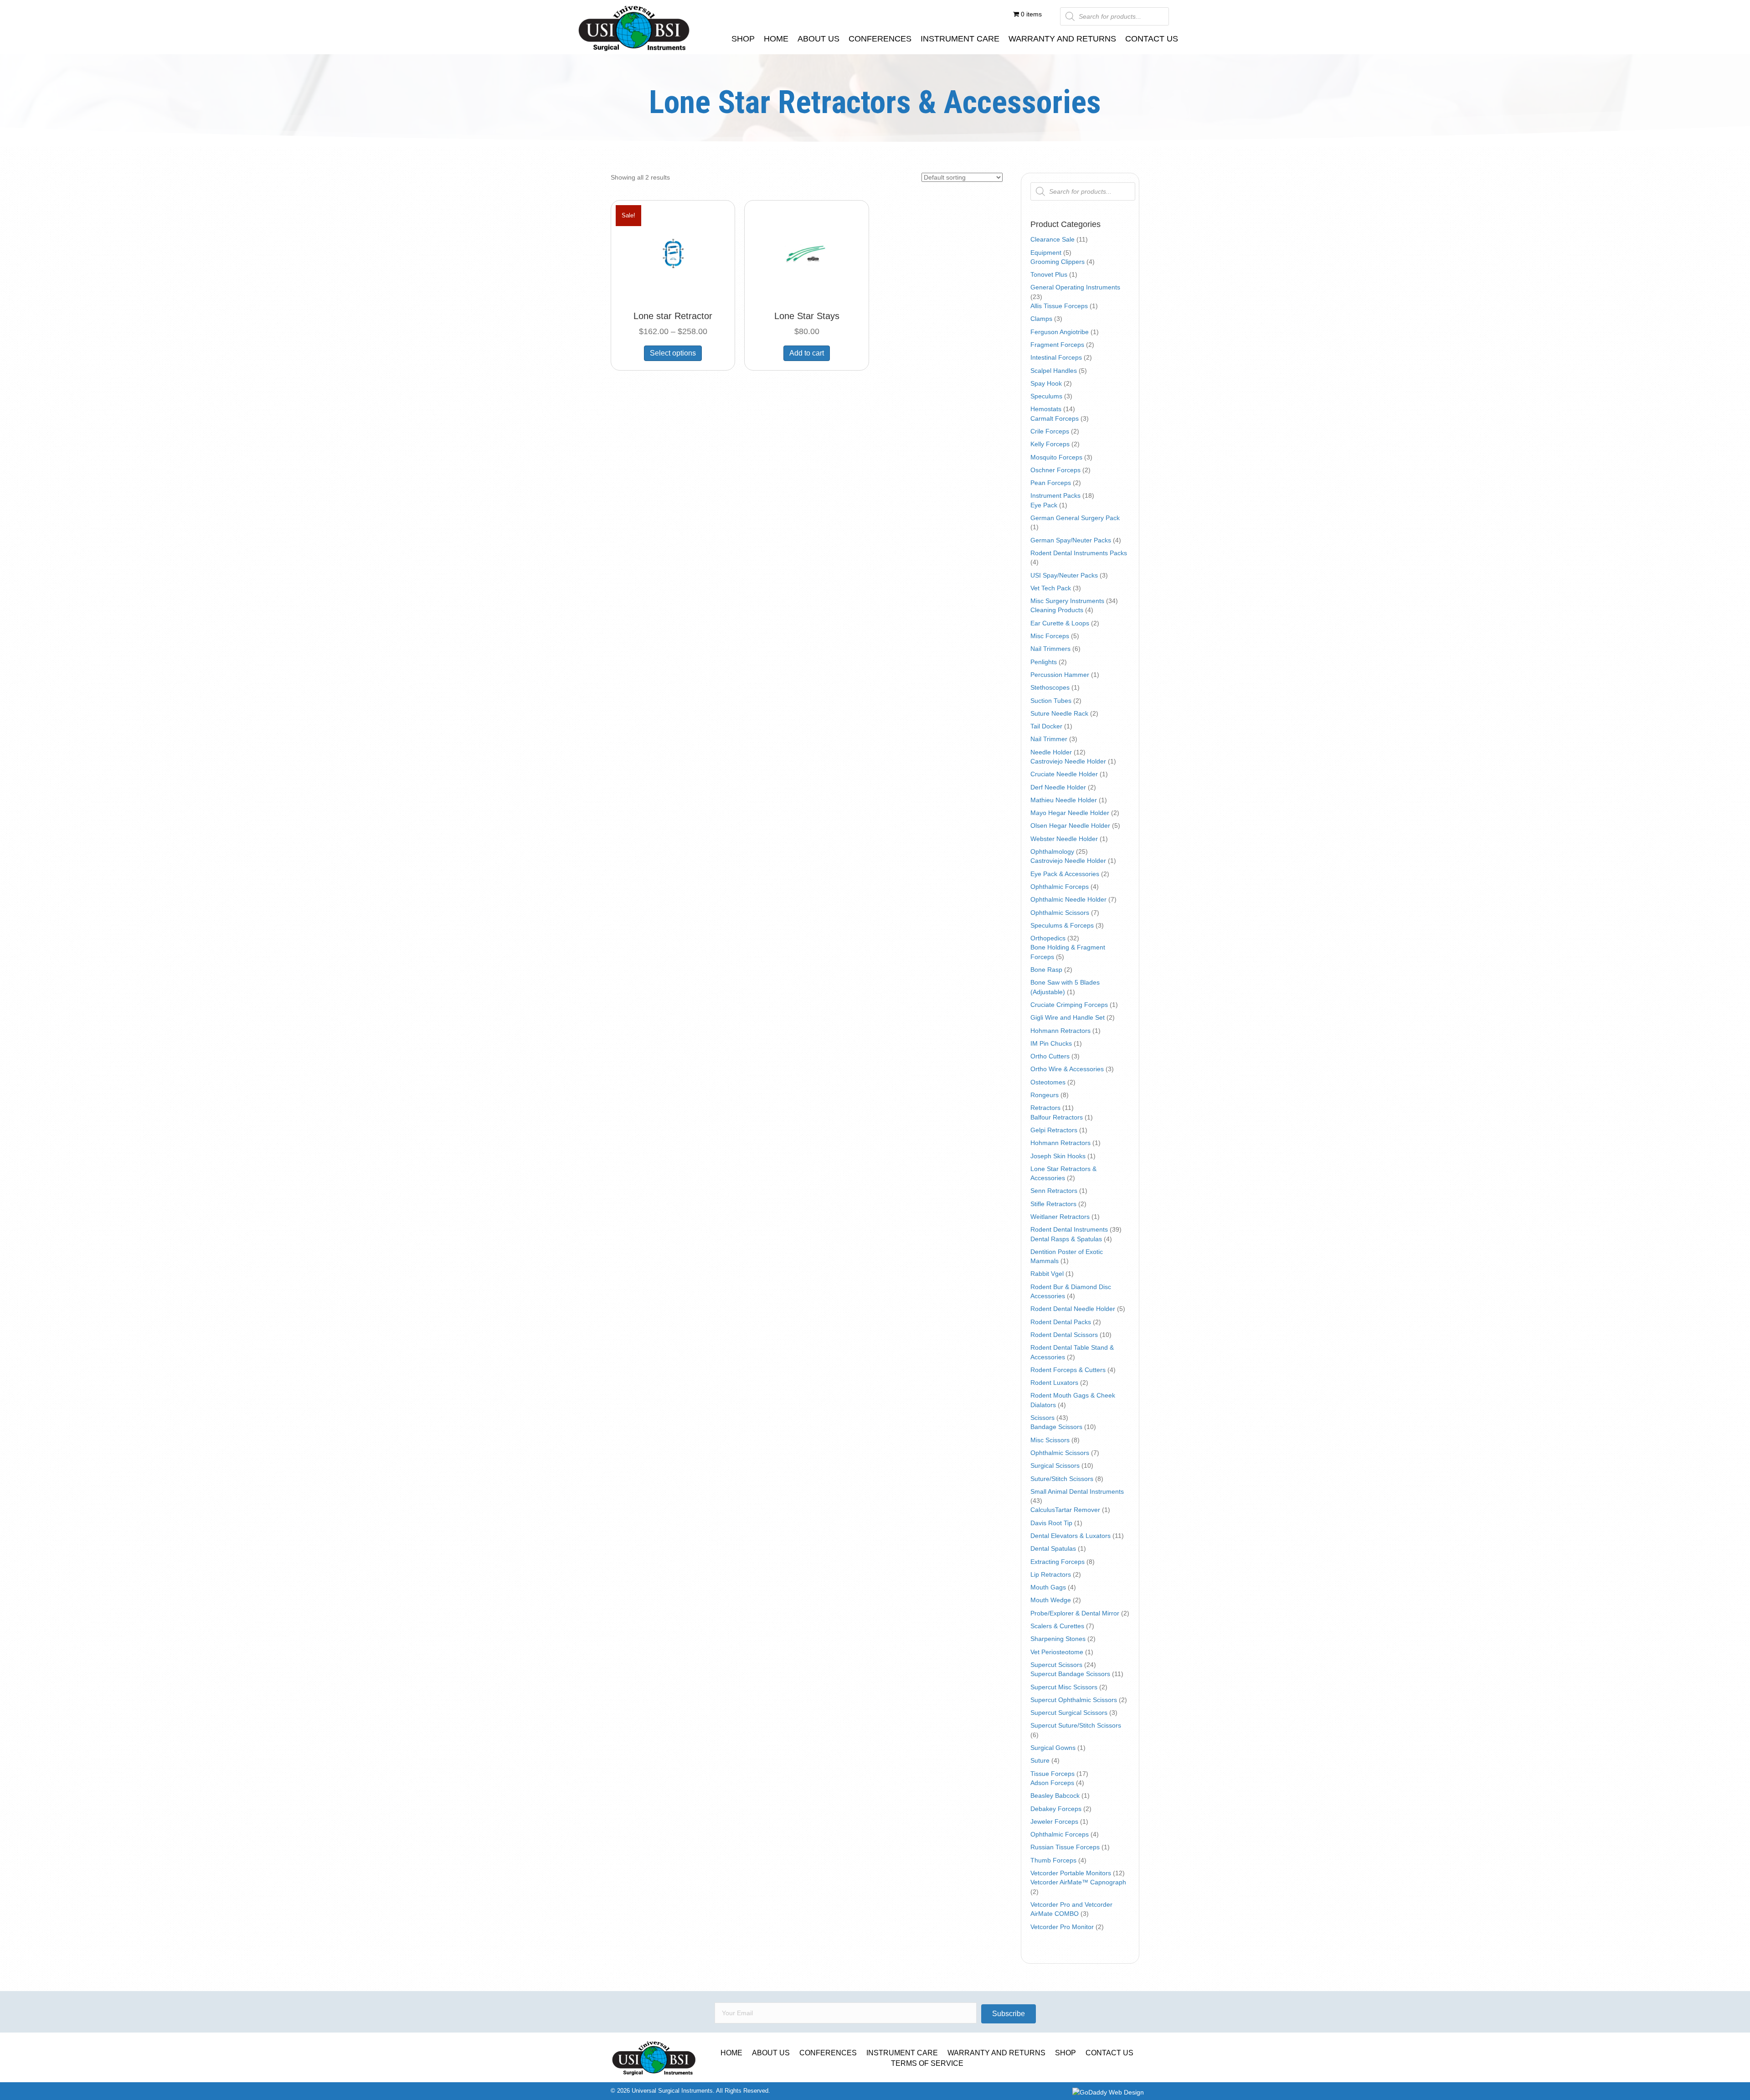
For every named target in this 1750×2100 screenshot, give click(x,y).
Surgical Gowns (1053, 1748)
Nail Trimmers (1050, 649)
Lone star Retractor (673, 316)
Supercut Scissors (1056, 1665)
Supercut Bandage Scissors (1070, 1674)
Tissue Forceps (1053, 1774)
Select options (673, 353)
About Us (771, 2053)
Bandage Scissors (1056, 1427)
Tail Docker (1046, 726)
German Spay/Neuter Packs (1071, 540)
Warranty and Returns (996, 2053)
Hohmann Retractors (1060, 1031)
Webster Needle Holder (1064, 839)
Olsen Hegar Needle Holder (1070, 826)
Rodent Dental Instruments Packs (1079, 553)
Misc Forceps (1050, 636)
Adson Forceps (1052, 1783)
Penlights (1044, 662)
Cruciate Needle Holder (1064, 774)
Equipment (1046, 253)
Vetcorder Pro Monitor (1062, 1927)
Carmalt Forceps (1055, 418)
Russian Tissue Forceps (1065, 1847)
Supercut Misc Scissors (1064, 1687)
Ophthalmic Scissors (1060, 913)
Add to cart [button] (807, 353)
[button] (1009, 2014)
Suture (1040, 1760)
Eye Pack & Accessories (1065, 874)
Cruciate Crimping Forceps (1069, 1005)
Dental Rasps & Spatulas (1066, 1239)
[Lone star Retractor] (673, 255)
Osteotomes (1048, 1082)
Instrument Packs (1055, 495)
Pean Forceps (1051, 483)
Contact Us (1109, 2053)
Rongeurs (1045, 1095)
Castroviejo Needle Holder (1068, 761)
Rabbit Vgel (1047, 1274)
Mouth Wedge (1051, 1600)
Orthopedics (1048, 938)
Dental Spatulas (1053, 1548)
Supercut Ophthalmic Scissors (1074, 1700)
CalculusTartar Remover (1065, 1510)
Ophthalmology (1052, 851)
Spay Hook (1046, 383)
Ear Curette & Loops (1060, 623)
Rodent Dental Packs (1061, 1322)
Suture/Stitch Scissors (1062, 1479)
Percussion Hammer (1060, 675)
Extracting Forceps (1058, 1562)
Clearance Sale (1053, 239)
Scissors (1042, 1418)
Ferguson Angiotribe (1060, 332)
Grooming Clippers (1058, 262)
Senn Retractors (1054, 1191)
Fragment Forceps (1057, 345)
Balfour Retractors (1057, 1117)
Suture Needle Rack (1059, 713)
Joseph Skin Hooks (1058, 1156)
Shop (1065, 2053)
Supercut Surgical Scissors (1069, 1713)
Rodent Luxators (1054, 1383)
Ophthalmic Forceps (1060, 887)
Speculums (1046, 396)
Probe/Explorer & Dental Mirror (1075, 1613)
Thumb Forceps (1053, 1860)
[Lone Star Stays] (806, 255)
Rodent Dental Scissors (1064, 1335)
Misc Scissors (1050, 1440)
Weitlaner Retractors (1060, 1217)
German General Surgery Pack (1075, 518)
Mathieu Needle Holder (1064, 800)
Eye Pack (1044, 505)
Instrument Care (902, 2053)
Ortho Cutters (1050, 1056)
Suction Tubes (1051, 701)
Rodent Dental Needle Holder (1073, 1309)
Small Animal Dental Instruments (1077, 1491)
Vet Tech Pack (1051, 588)
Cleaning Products (1057, 610)
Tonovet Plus (1049, 274)
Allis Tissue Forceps (1059, 306)
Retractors (1045, 1108)
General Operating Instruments (1075, 287)
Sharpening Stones (1058, 1639)
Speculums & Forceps (1062, 925)
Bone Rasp (1046, 970)
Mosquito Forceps (1056, 457)
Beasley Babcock (1055, 1796)
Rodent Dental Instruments (1069, 1229)
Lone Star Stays (807, 316)
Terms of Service (927, 2063)
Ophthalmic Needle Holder (1068, 899)
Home (731, 2053)
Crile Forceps (1050, 431)
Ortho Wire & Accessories (1067, 1069)
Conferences (828, 2053)
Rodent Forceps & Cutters (1068, 1370)
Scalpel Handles (1054, 371)
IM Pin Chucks (1051, 1043)
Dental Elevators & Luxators (1071, 1536)
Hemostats (1046, 409)
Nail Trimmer (1049, 739)
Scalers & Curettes (1057, 1626)
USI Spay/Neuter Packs (1064, 575)
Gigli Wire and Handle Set (1068, 1017)
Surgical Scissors (1055, 1465)
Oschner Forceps (1055, 470)
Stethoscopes (1050, 687)
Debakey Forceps (1056, 1809)
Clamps (1041, 319)
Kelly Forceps (1050, 444)
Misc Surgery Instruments (1067, 601)
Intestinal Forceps (1056, 357)
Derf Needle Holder (1058, 787)
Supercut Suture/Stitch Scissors (1076, 1725)
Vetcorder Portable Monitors (1071, 1873)
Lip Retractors (1051, 1574)
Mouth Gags (1048, 1587)
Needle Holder (1051, 752)
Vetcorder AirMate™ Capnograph (1078, 1882)
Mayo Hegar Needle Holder (1070, 813)
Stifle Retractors (1053, 1204)
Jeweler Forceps (1054, 1821)
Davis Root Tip (1051, 1523)
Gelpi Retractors (1054, 1130)
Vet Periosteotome (1057, 1652)
